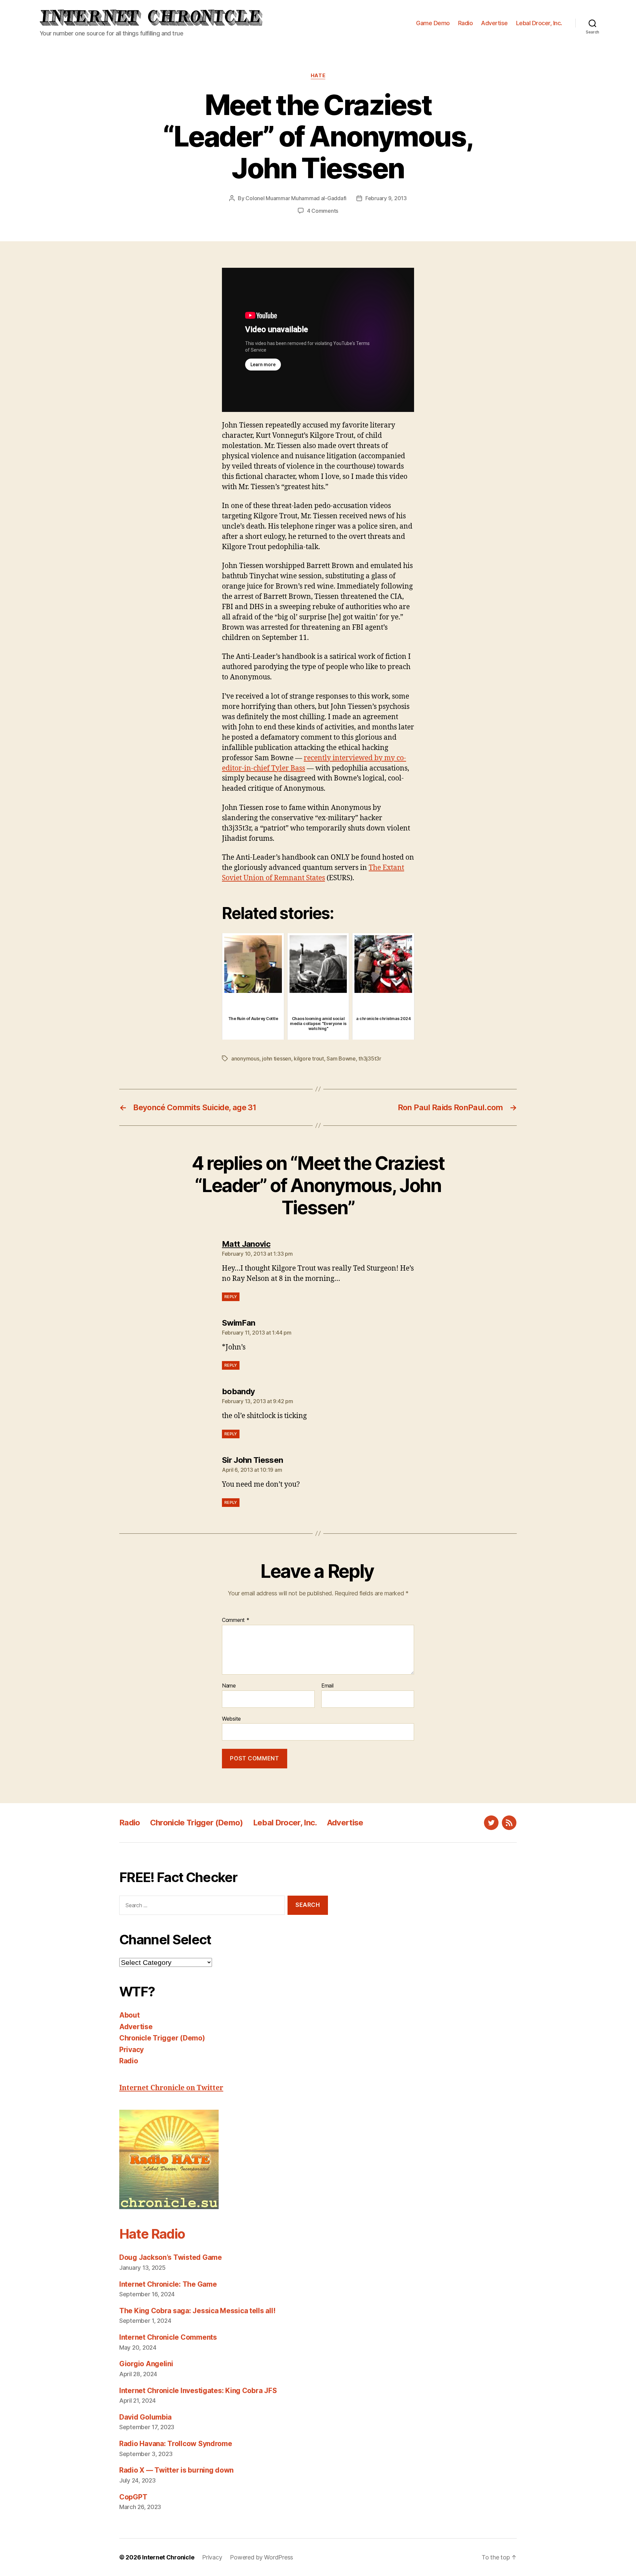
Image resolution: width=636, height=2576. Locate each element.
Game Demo (433, 23)
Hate (318, 76)
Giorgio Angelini (146, 2364)
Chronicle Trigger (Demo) (197, 1823)
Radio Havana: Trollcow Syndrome (176, 2444)
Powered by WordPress (262, 2557)
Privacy (132, 2050)
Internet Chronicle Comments (168, 2337)
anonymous (245, 1059)
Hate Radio (152, 2234)
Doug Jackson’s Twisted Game (171, 2257)
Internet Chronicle (168, 2557)
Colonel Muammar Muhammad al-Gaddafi (296, 198)
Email (327, 1686)
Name (229, 1686)
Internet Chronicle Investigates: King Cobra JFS (198, 2391)
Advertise (494, 23)
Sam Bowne (341, 1059)
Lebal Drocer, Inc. (539, 23)
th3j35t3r (370, 1059)
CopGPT (133, 2497)
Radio (466, 23)
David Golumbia (145, 2417)
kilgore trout (309, 1059)
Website (231, 1718)
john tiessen (277, 1059)
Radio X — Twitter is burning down (176, 2470)
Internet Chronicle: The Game (168, 2284)
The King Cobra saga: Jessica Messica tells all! (197, 2311)
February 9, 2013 (386, 198)
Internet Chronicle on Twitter (171, 2088)
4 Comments (323, 211)
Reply (231, 1297)
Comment (236, 1620)
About (130, 2015)
